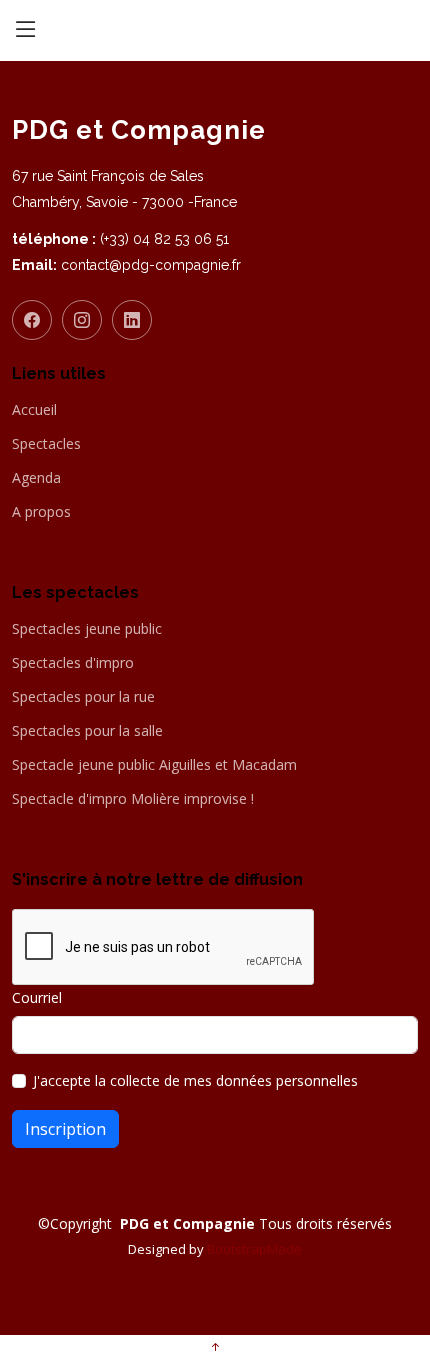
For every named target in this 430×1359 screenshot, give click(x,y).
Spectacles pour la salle (87, 731)
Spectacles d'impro (73, 663)
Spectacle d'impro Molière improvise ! (133, 799)
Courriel (37, 997)
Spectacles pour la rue (83, 697)
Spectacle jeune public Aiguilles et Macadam (154, 765)
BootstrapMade (254, 1249)
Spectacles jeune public (87, 629)
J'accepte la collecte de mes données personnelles (195, 1080)
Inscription (65, 1129)
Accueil (34, 410)
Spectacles (46, 444)
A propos (41, 512)
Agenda (36, 478)
